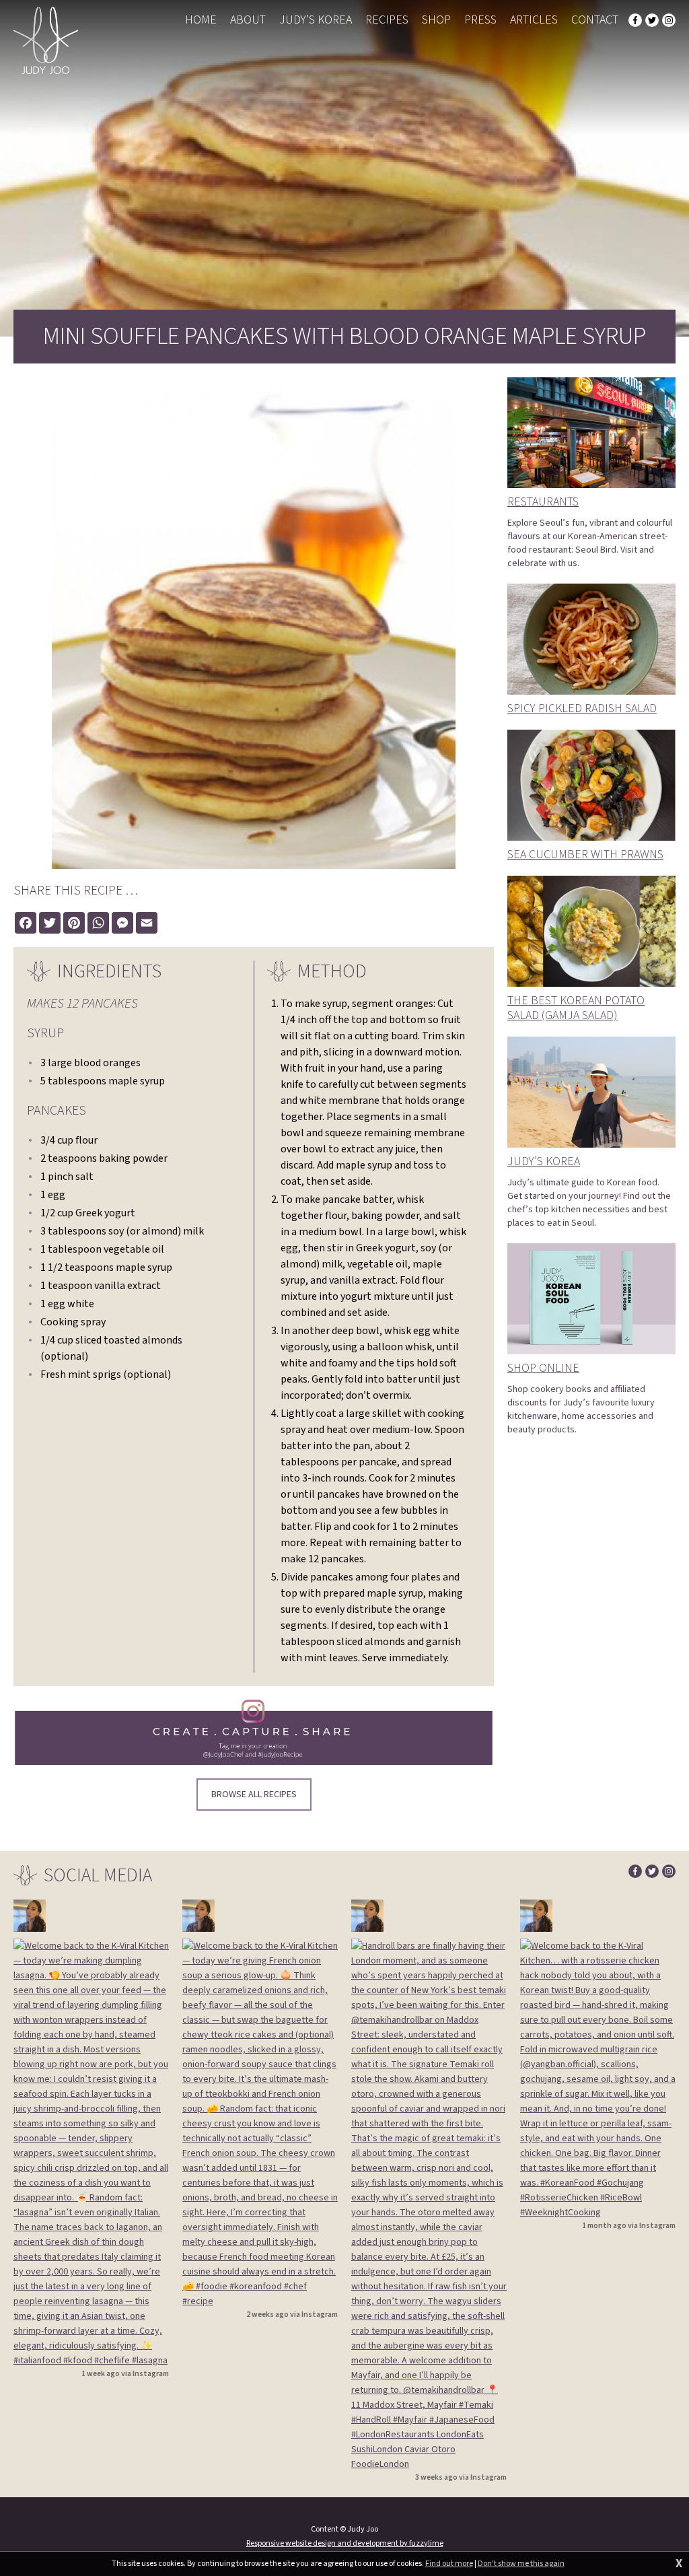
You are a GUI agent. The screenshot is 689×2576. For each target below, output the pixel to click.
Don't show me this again (521, 2564)
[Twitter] (652, 20)
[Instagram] (669, 20)
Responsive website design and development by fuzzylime (345, 2543)
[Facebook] (635, 20)
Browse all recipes (254, 1795)
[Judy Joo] (46, 40)
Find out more (449, 2564)
